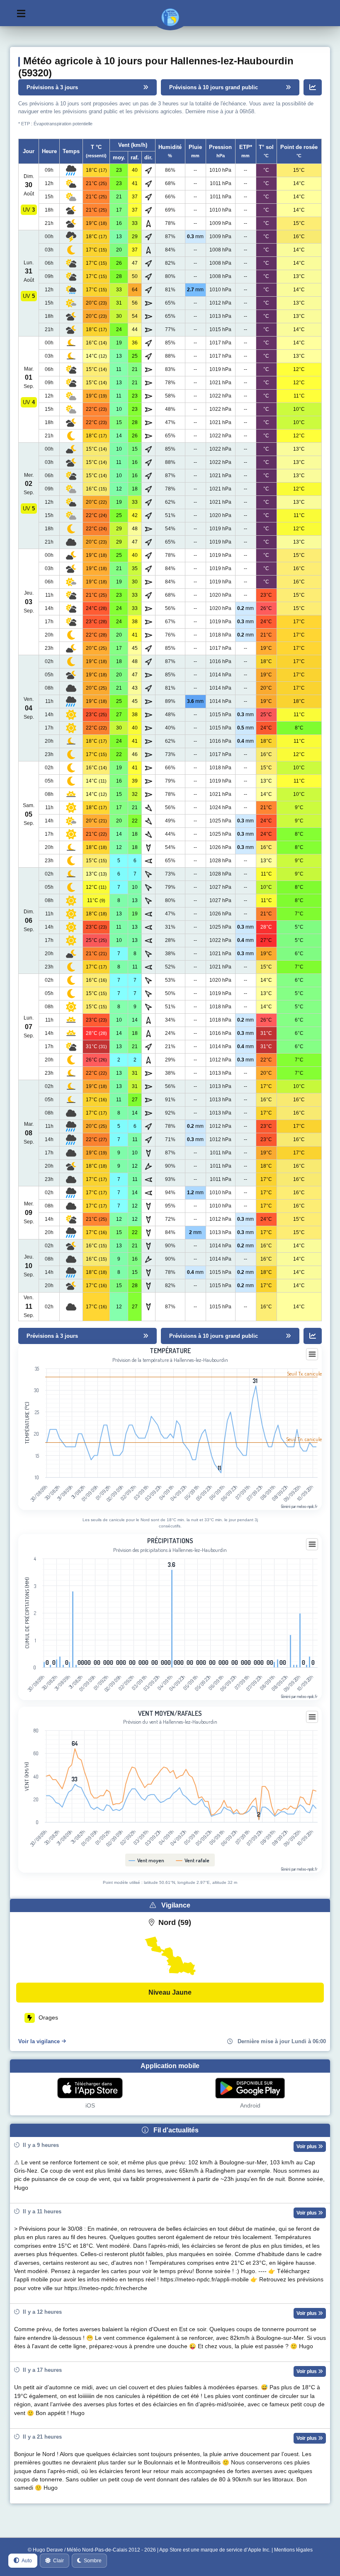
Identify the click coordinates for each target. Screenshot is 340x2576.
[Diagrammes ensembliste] (313, 87)
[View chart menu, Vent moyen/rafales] (312, 1717)
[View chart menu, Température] (312, 1354)
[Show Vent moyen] (147, 1860)
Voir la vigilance (39, 2041)
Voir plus (307, 2147)
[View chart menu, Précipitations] (312, 1544)
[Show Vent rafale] (193, 1860)
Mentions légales (293, 2550)
